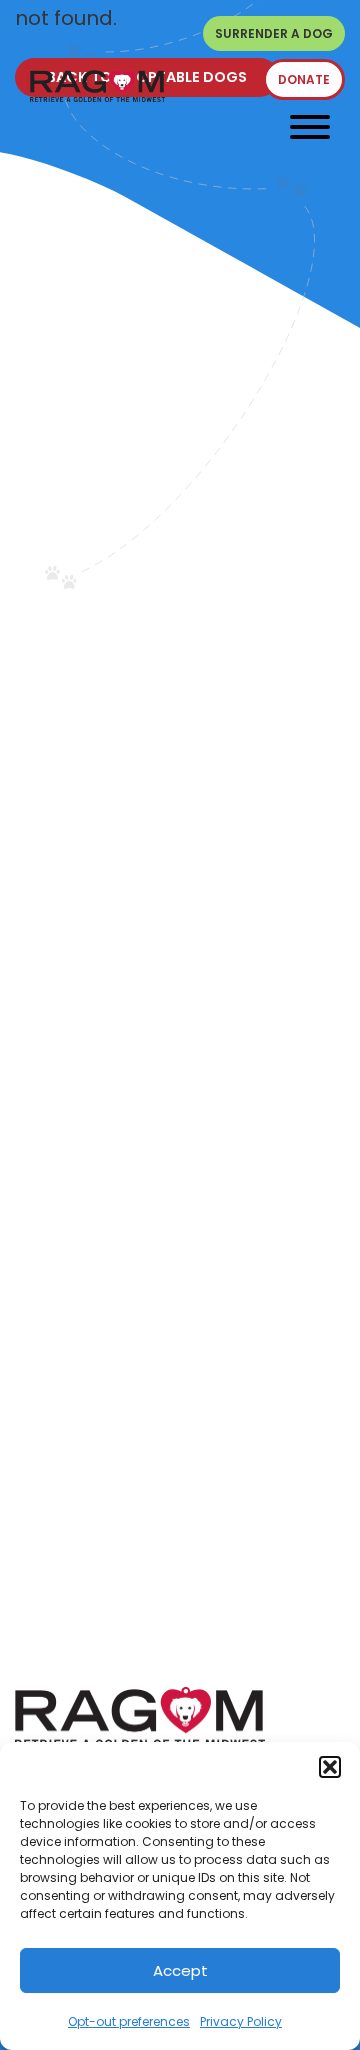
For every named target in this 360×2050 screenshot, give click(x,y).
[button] (330, 1767)
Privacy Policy (241, 2021)
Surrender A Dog (274, 33)
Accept (180, 1970)
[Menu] (310, 127)
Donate (304, 79)
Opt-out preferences (129, 2021)
